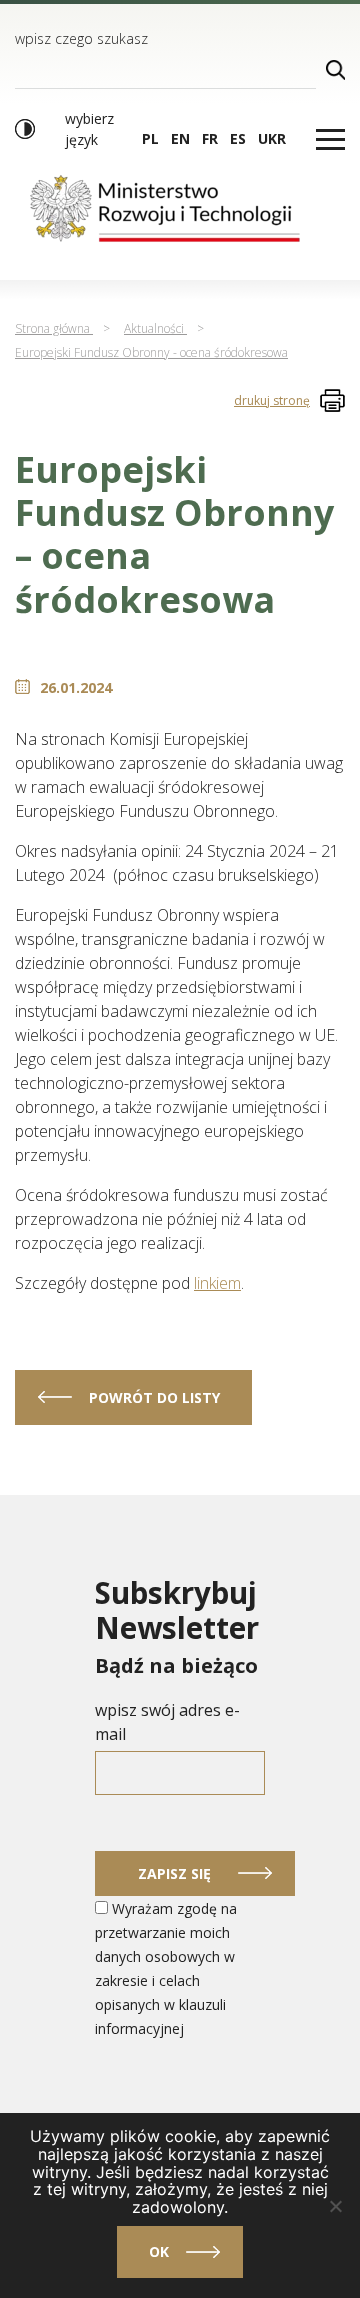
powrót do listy (154, 1397)
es (238, 138)
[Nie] (335, 2206)
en (180, 138)
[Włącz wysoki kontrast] (25, 129)
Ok (159, 2251)
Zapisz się (174, 1873)
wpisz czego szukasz (81, 38)
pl (150, 138)
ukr (272, 138)
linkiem (217, 1283)
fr (210, 138)
